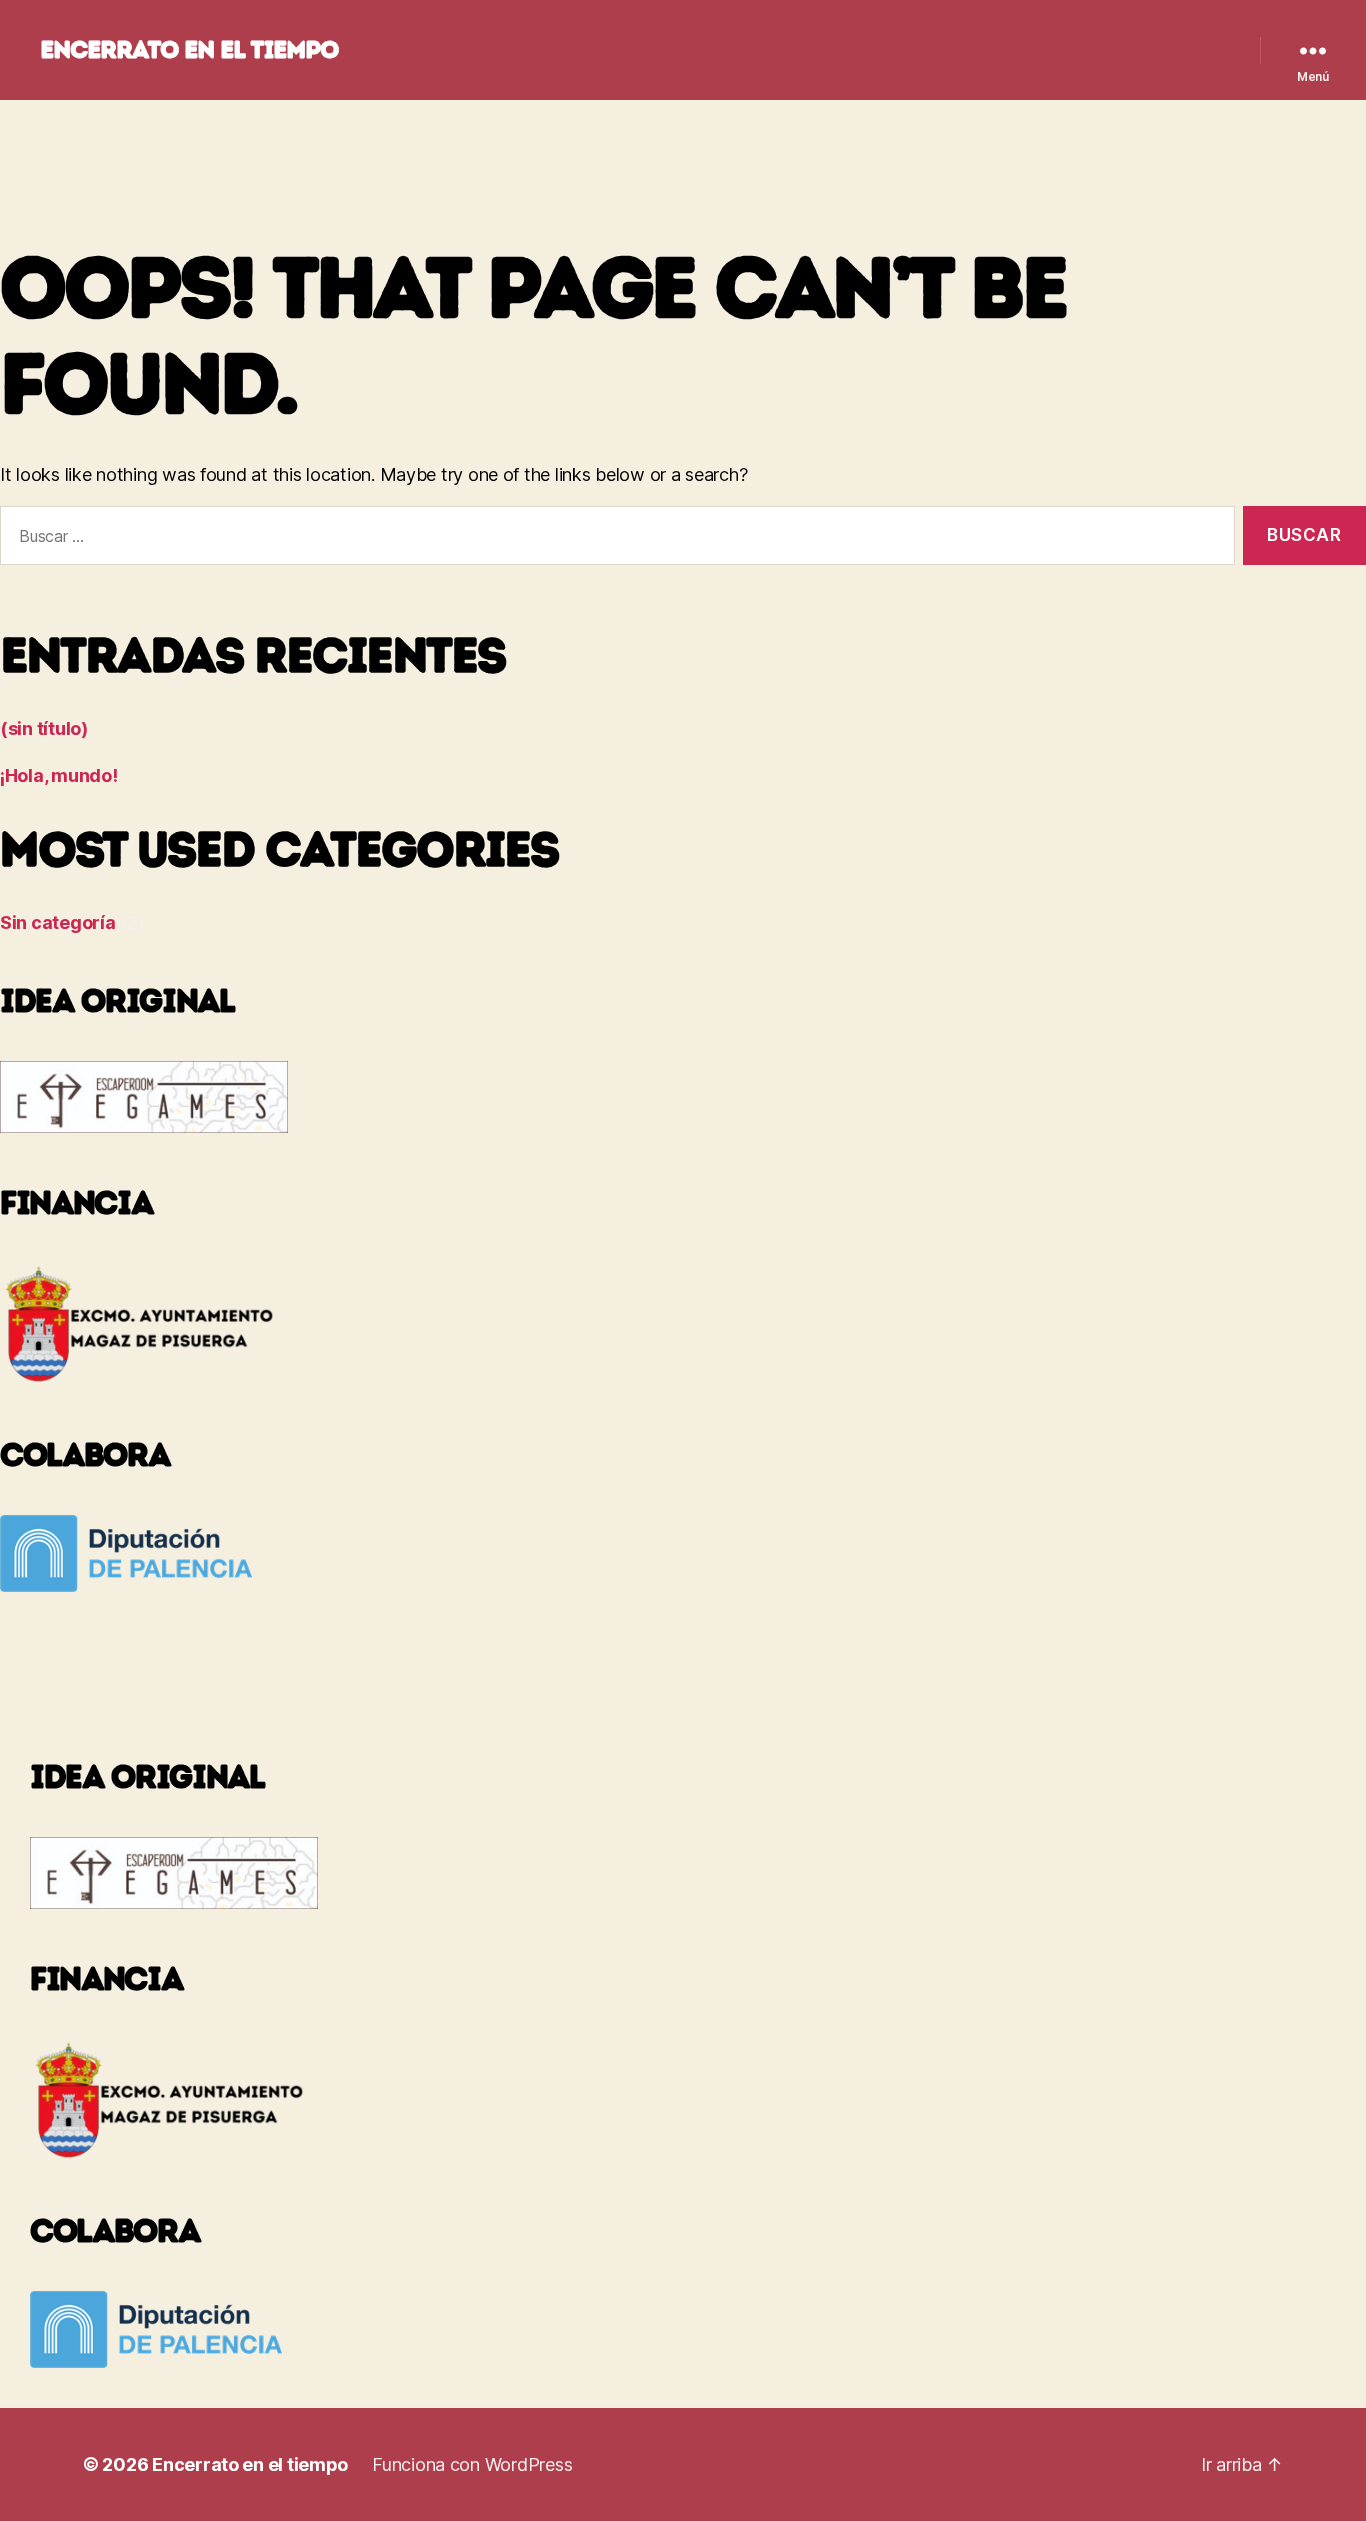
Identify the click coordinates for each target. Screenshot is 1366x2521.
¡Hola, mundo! (59, 775)
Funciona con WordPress (472, 2464)
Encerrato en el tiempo (189, 50)
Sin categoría (58, 922)
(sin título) (44, 728)
